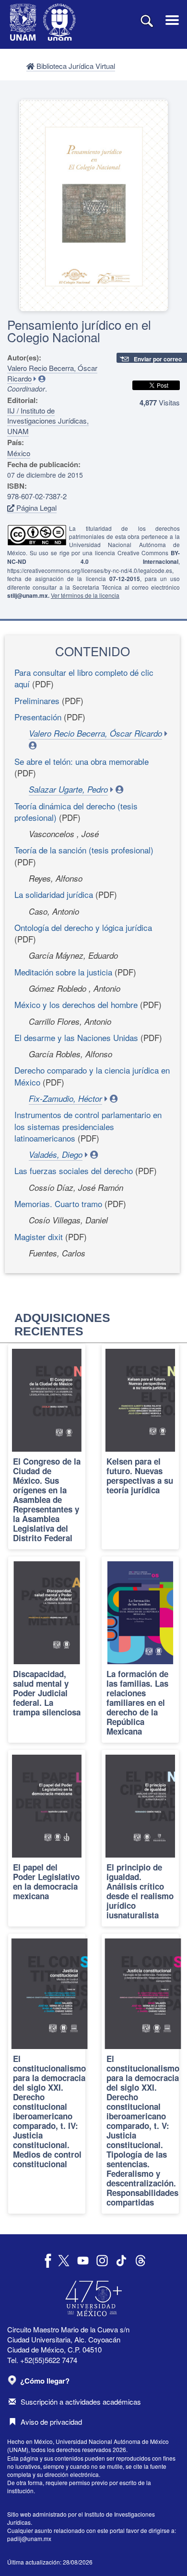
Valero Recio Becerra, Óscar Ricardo (95, 733)
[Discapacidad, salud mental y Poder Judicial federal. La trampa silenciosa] (47, 1650)
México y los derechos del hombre (76, 1004)
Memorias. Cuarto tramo (58, 1204)
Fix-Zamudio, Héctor (65, 1098)
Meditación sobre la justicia (63, 972)
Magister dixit (39, 1237)
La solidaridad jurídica (54, 894)
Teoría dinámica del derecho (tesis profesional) (76, 812)
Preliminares (37, 700)
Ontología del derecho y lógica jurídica (83, 927)
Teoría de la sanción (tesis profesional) (84, 850)
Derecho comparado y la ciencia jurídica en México (92, 1076)
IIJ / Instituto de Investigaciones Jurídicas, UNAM (48, 421)
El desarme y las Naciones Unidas (76, 1037)
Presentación (38, 717)
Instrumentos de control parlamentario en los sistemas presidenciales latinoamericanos (88, 1126)
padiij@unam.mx (29, 2538)
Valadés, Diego (56, 1154)
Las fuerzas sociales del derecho (74, 1170)
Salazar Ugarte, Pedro (68, 789)
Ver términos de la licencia (85, 595)
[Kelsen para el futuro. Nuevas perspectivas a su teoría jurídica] (140, 1447)
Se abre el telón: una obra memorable (82, 761)
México (19, 453)
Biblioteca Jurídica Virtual (75, 66)
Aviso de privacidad (51, 2422)
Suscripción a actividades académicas (81, 2402)
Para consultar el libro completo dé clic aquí (84, 678)
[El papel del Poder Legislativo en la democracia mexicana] (47, 1838)
